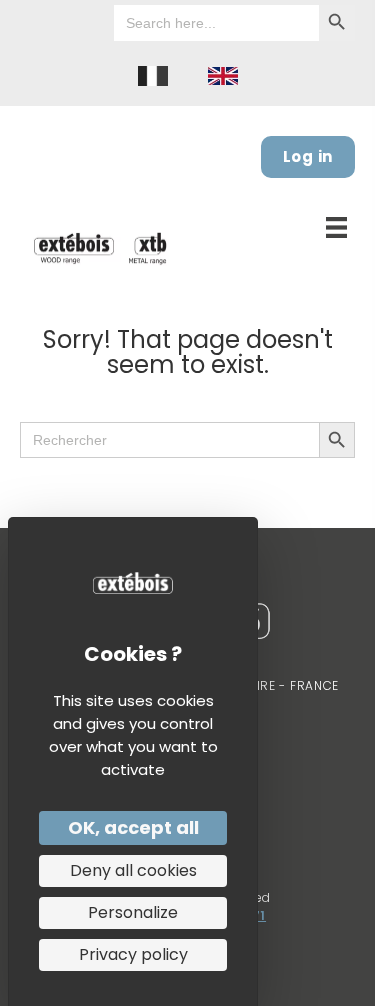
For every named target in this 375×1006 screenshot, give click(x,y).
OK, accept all (133, 827)
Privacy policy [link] (133, 954)
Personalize (133, 912)
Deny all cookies (133, 870)
